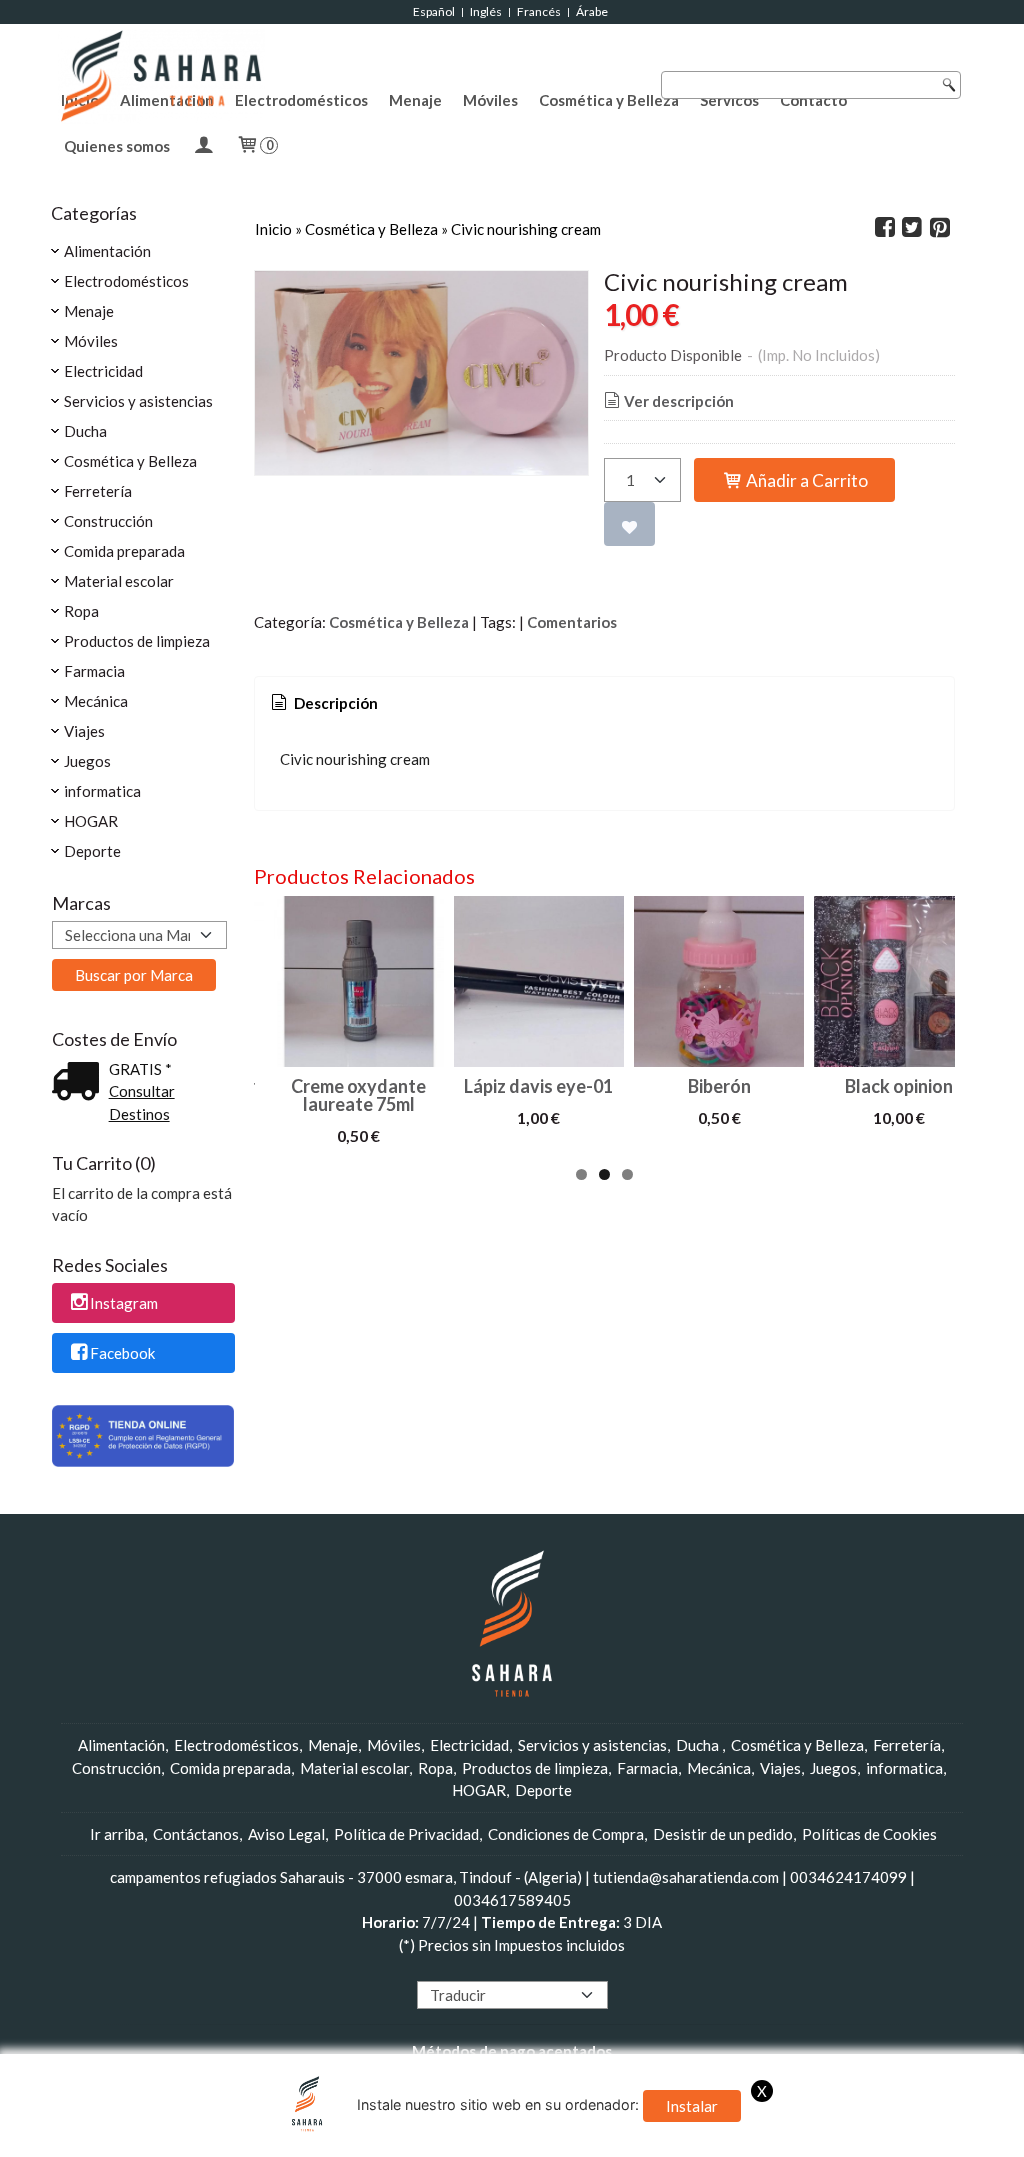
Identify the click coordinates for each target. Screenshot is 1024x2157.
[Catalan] (579, 1968)
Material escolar (119, 581)
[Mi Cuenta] (202, 146)
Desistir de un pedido (723, 1834)
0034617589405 (512, 1900)
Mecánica (96, 701)
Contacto (813, 100)
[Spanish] (558, 1968)
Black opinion (899, 1086)
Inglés (486, 11)
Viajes (84, 731)
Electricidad (103, 371)
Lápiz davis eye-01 (538, 1086)
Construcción (108, 521)
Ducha (85, 431)
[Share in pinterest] (940, 228)
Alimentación (107, 251)
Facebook (122, 1353)
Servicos (729, 100)
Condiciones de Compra (566, 1834)
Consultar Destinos (142, 1102)
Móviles (490, 100)
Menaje (415, 100)
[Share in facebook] (885, 228)
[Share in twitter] (912, 228)
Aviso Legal (286, 1834)
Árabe (593, 11)
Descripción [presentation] (334, 703)
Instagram (124, 1304)
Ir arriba (117, 1834)
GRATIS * (140, 1069)
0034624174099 (848, 1877)
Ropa (81, 611)
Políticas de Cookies (869, 1834)
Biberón (719, 1086)
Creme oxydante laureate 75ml (358, 1095)
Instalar (692, 2106)
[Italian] (501, 1968)
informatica (102, 791)
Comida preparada (124, 551)
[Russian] (539, 1968)
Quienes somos (117, 146)
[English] (444, 1968)
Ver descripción (679, 401)
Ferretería (98, 491)
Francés (539, 11)
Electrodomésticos (301, 100)
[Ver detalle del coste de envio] (80, 1083)
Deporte (92, 851)
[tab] (323, 703)
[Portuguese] (520, 1968)
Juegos (87, 761)
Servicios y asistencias (138, 401)
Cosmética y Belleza (609, 100)
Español (434, 11)
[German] (482, 1968)
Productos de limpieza (137, 641)
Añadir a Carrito (805, 480)
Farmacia (94, 671)
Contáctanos (196, 1834)
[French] (463, 1968)
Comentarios (572, 622)
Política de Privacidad (406, 1834)
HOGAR (91, 821)
